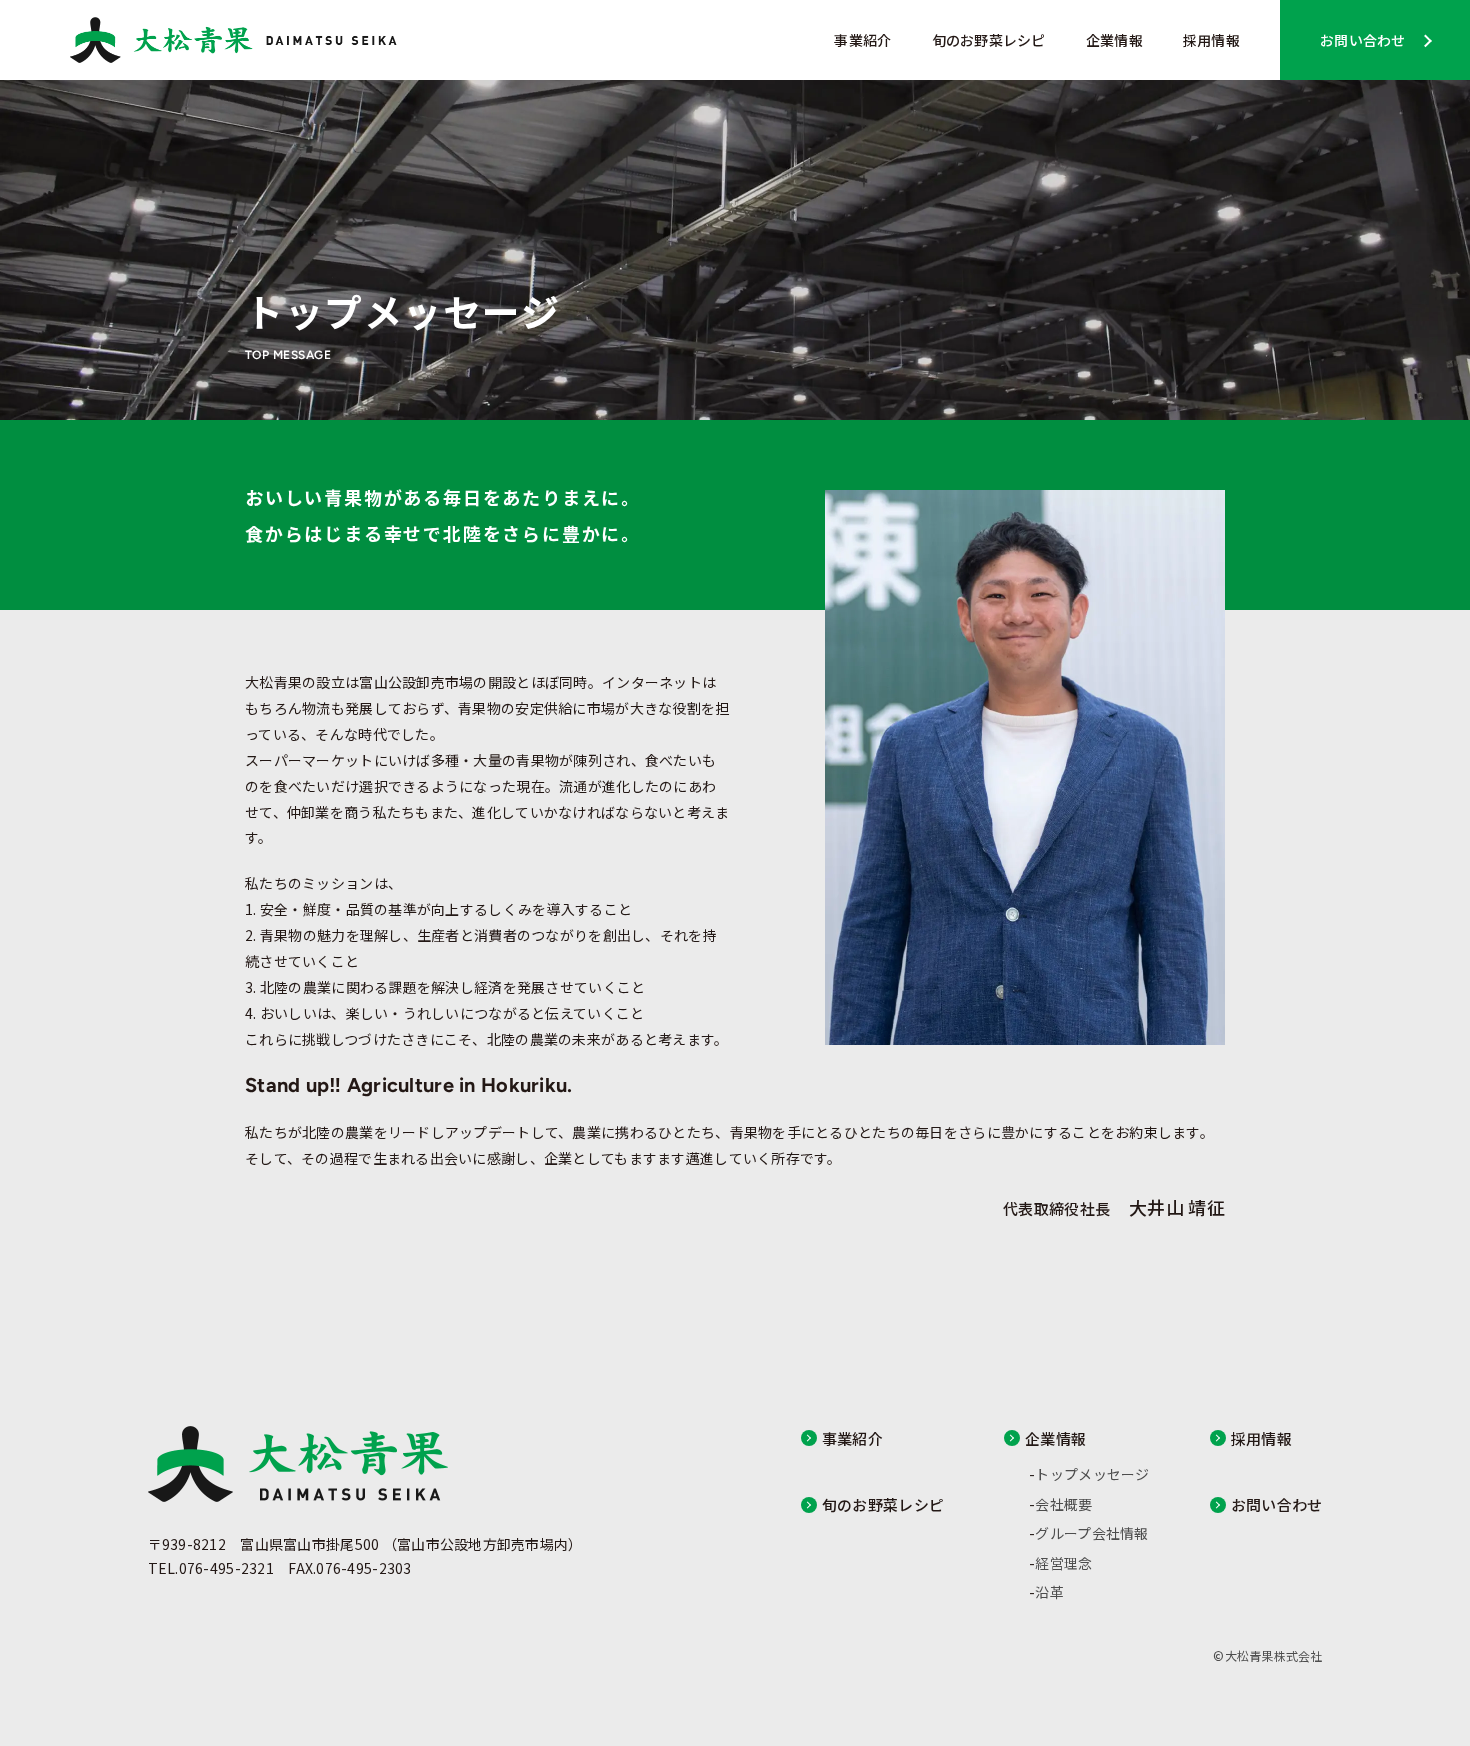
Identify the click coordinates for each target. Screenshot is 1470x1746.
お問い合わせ (1363, 40)
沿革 (1049, 1592)
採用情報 (1211, 40)
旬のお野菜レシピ (989, 40)
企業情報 (1114, 40)
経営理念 (1063, 1563)
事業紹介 (862, 40)
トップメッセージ (1092, 1474)
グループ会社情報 (1091, 1533)
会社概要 (1063, 1504)
